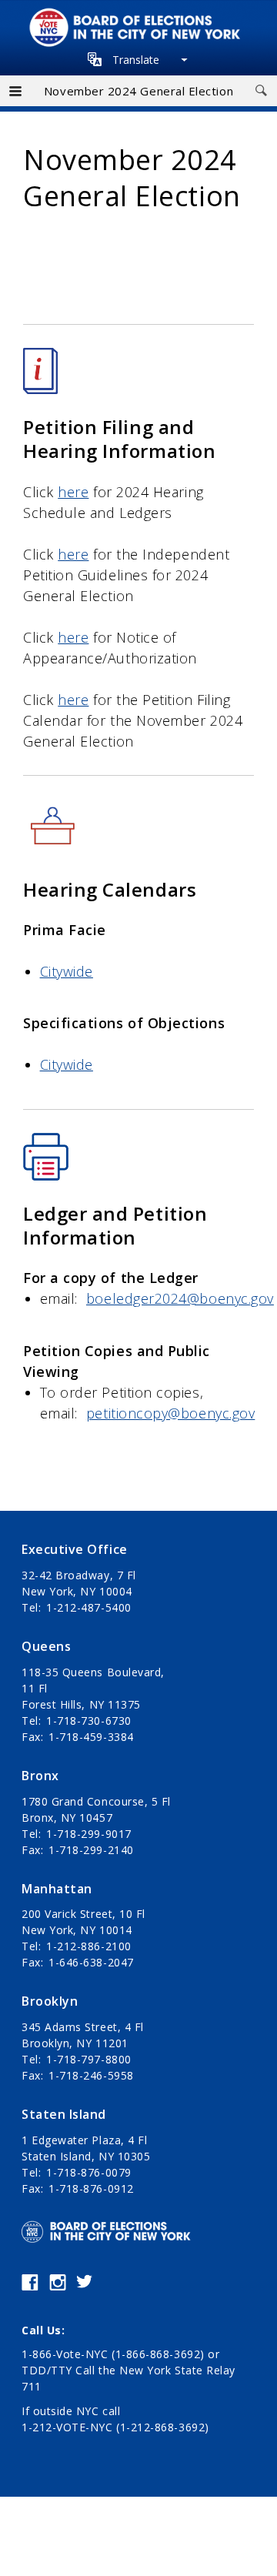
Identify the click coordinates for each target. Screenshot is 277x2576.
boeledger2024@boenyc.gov (180, 1298)
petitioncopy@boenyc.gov (170, 1413)
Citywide (67, 971)
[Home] (138, 16)
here (73, 492)
